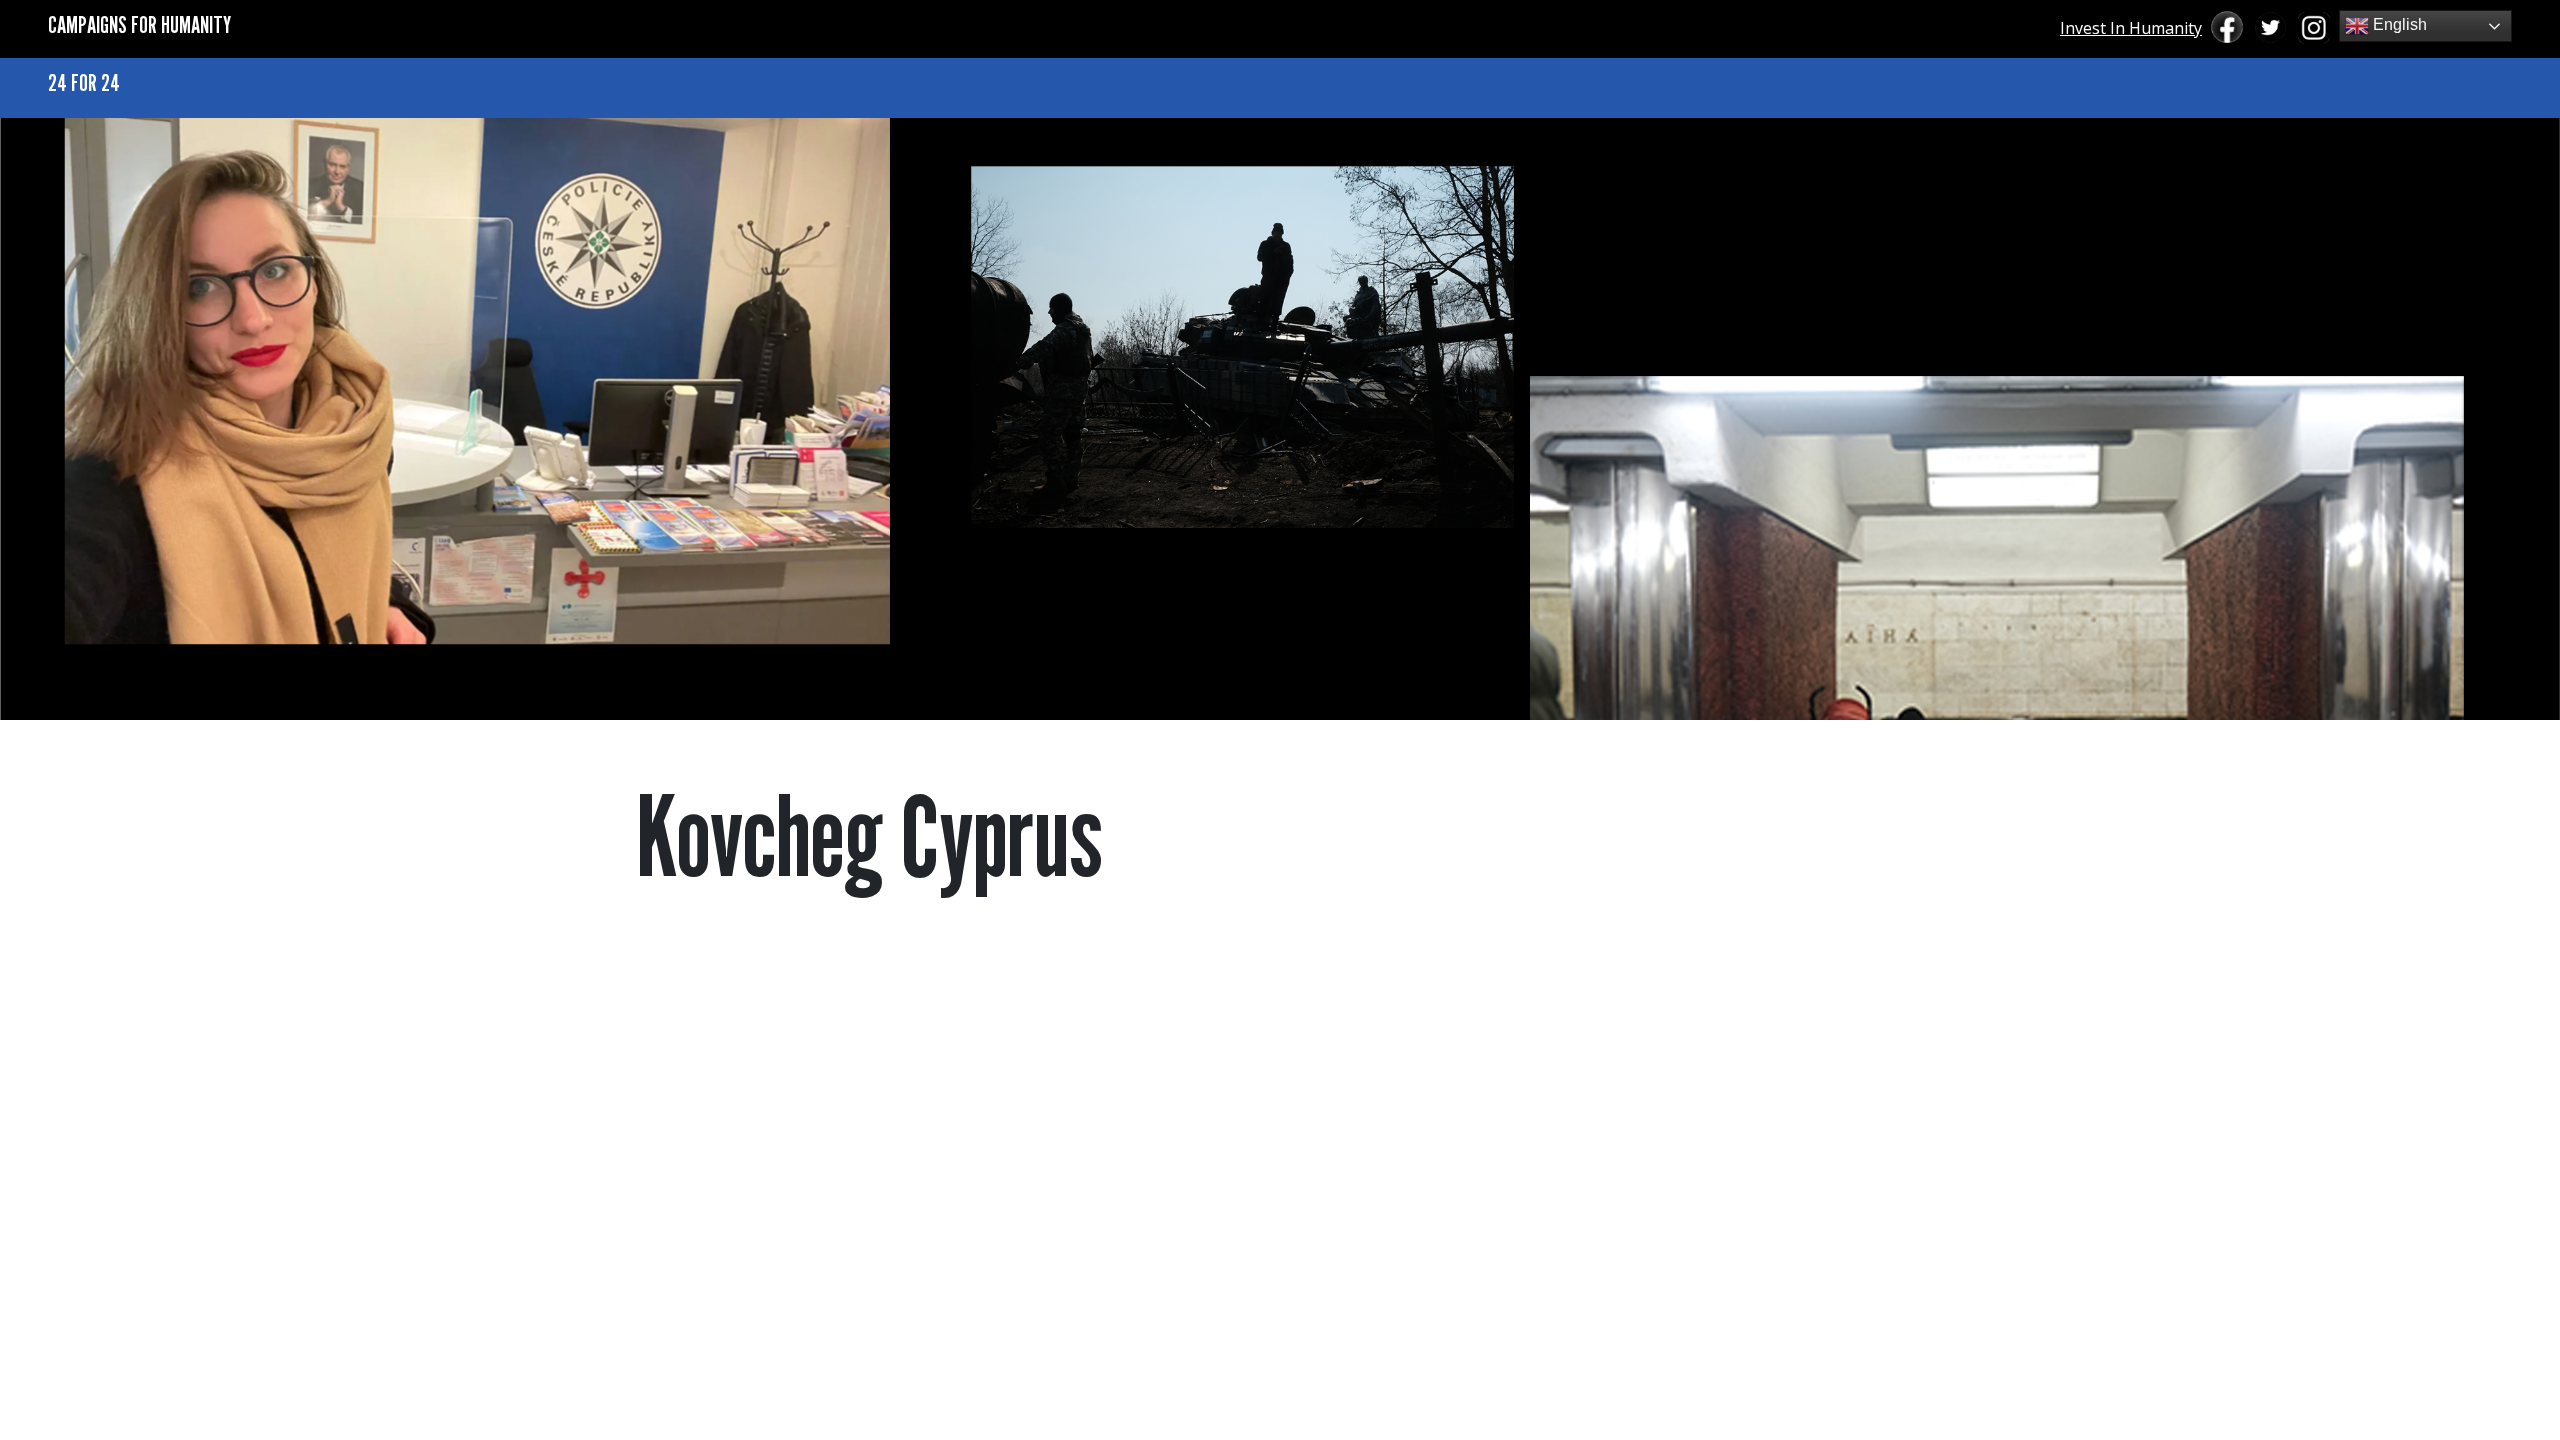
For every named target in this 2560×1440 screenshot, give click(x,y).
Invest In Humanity (2131, 28)
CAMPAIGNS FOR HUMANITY (139, 24)
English (2398, 24)
